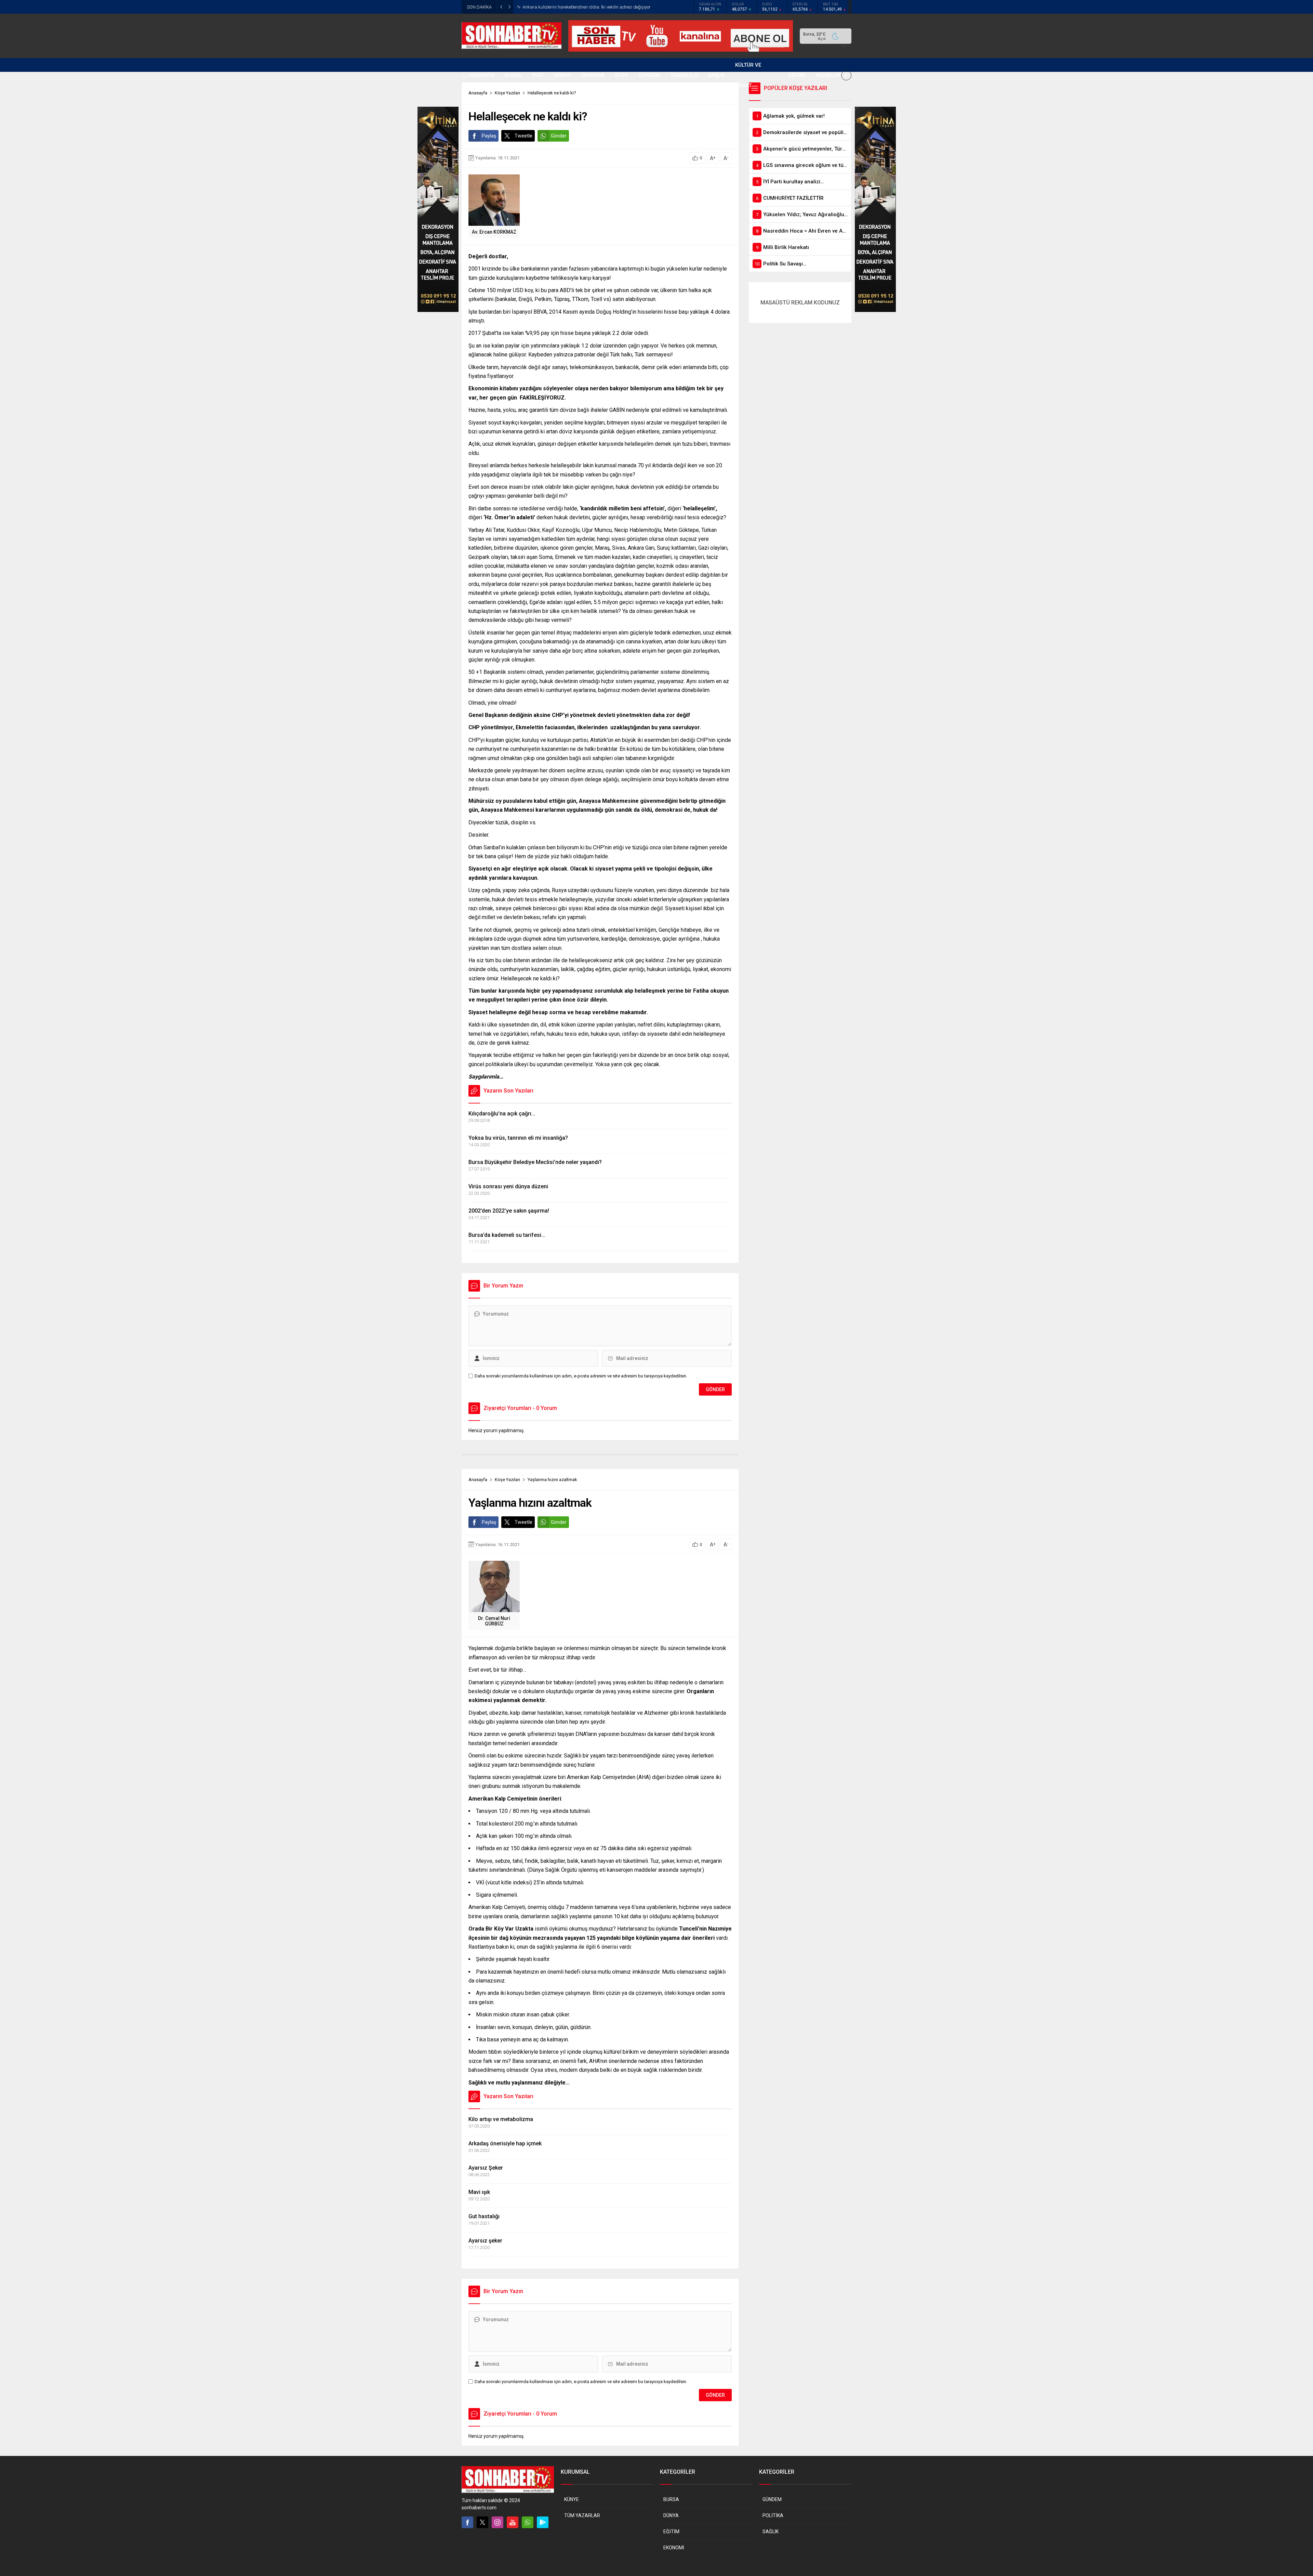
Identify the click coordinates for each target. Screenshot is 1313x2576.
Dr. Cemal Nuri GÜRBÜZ (494, 1621)
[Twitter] (482, 2522)
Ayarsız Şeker (486, 2168)
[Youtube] (513, 2522)
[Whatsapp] (528, 2522)
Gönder (559, 136)
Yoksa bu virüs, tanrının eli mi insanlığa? (518, 1138)
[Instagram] (498, 2522)
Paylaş (489, 136)
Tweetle (523, 136)
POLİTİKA (773, 2515)
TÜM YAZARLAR (582, 2515)
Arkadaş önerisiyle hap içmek (505, 2143)
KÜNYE (572, 2499)
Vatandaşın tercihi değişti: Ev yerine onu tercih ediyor (573, 7)
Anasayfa (478, 1480)
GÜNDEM (772, 2499)
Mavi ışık (479, 2192)
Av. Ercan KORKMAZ (494, 232)
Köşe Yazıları (507, 1480)
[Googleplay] (543, 2522)
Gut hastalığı (484, 2216)
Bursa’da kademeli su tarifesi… (507, 1235)
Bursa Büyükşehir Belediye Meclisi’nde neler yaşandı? (535, 1162)
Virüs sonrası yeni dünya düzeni (508, 1186)
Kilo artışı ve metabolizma (501, 2119)
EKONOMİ (674, 2548)
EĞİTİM (671, 2532)
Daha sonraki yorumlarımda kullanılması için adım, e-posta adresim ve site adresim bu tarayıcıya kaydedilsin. (581, 1376)
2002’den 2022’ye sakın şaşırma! (509, 1211)
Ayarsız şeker (485, 2241)
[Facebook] (467, 2522)
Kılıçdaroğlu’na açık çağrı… (502, 1114)
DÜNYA (671, 2515)
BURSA (671, 2499)
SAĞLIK (771, 2532)
